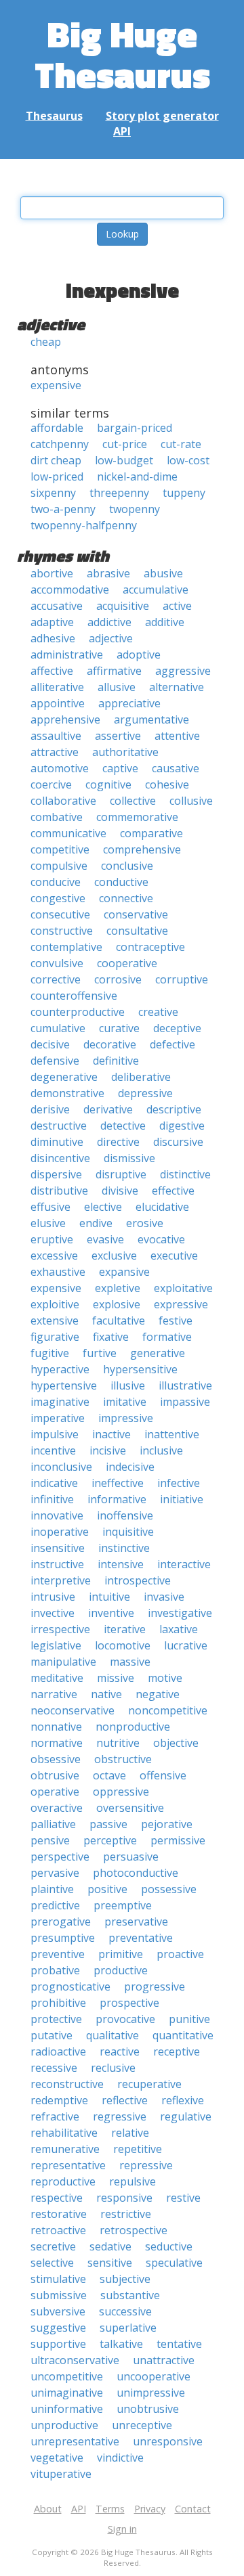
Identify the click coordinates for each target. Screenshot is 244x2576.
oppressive (121, 1792)
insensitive (58, 1548)
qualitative (113, 2035)
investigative (180, 1613)
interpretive (61, 1580)
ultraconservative (75, 2360)
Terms (110, 2509)
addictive (109, 622)
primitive (121, 1954)
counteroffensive (74, 996)
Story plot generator (162, 116)
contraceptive (150, 947)
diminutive (57, 1142)
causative (176, 768)
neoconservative (73, 1710)
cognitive (108, 784)
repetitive (138, 2149)
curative (119, 1028)
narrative (54, 1694)
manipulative (63, 1662)
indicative (54, 1483)
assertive (118, 736)
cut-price (125, 444)
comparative (151, 833)
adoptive (139, 654)
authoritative (125, 752)
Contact (193, 2509)
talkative (121, 2344)
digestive (182, 1126)
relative (130, 2133)
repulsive (133, 2181)
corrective (56, 979)
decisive (50, 1044)
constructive (62, 931)
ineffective (118, 1483)
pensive (50, 1840)
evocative (161, 1239)
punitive (189, 2019)
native (106, 1694)
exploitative (183, 1288)
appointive (58, 703)
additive (165, 622)
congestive (58, 898)
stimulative (58, 2279)
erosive (145, 1223)
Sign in (122, 2529)
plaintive (52, 1889)
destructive (59, 1126)
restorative (59, 2214)
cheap (46, 342)
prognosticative (70, 1986)
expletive (118, 1288)
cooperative (127, 963)
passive (108, 1824)
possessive (169, 1889)
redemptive (59, 2100)
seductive (169, 2246)
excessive (54, 1256)
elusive (48, 1223)
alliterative (57, 687)
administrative (67, 654)
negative (158, 1694)
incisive (108, 1450)
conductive (121, 882)
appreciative (129, 703)
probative (55, 1970)
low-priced (57, 476)
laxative (179, 1629)
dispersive (56, 1174)
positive (107, 1889)
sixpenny (53, 493)
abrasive (108, 573)
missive (116, 1678)
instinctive (124, 1548)
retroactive (58, 2230)
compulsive (59, 866)
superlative (128, 2328)
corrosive (118, 979)
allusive (117, 687)
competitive (60, 849)
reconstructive (67, 2084)
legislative (56, 1645)
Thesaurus (54, 116)
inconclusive (61, 1467)
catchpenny (60, 444)
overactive (57, 1808)
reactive (120, 2051)
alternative (177, 687)
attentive (177, 736)
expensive (56, 385)
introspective (138, 1580)
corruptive (182, 979)
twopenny (135, 509)
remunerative (65, 2149)
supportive (58, 2344)
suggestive (58, 2328)
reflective (125, 2100)
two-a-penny (63, 509)
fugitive (50, 1353)
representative (68, 2165)
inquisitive (128, 1532)
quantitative (183, 2035)
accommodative (70, 590)
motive (165, 1678)
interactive (184, 1564)
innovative (57, 1515)
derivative (108, 1109)
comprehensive (142, 849)
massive (130, 1662)
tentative (179, 2344)
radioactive (58, 2051)
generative (158, 1353)
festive (176, 1320)
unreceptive (142, 2425)
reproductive (63, 2181)
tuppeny (184, 493)
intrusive (53, 1597)
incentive (53, 1450)
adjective (111, 638)
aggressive (183, 671)
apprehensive (65, 719)
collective (133, 801)
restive (183, 2198)
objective (176, 1743)
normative (57, 1743)
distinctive (185, 1174)
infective (179, 1483)
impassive (185, 1402)
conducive (56, 882)
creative (158, 1012)
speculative (174, 2263)
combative (57, 817)
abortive (52, 573)
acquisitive (123, 606)
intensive (121, 1564)
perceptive (110, 1840)
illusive (128, 1385)
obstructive (123, 1759)
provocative (125, 2019)
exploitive (55, 1304)
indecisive (130, 1467)
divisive (120, 1191)
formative (167, 1337)
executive (174, 1256)
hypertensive (64, 1385)
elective (103, 1207)
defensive (55, 1061)
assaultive (56, 736)
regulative (186, 2116)
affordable (57, 428)
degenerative (64, 1077)
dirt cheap (56, 460)
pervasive (55, 1873)
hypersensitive (140, 1369)
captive (120, 768)
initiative (182, 1499)
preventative (141, 1938)
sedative (110, 2246)
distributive (59, 1191)
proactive (180, 1954)
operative (55, 1792)
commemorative (137, 817)
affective (52, 671)
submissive (59, 2295)
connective (126, 898)
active (177, 606)
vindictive (120, 2458)
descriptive (174, 1109)
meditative (57, 1678)
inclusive (161, 1450)
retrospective (134, 2230)
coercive (51, 784)
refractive (55, 2116)
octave (109, 1775)
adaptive (52, 622)
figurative (55, 1337)
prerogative (61, 1922)
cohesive (167, 784)
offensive (163, 1775)
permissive (178, 1840)
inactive (111, 1434)
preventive (58, 1954)
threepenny (119, 493)
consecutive (60, 914)
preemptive (123, 1905)
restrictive (126, 2214)
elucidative (162, 1207)
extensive (55, 1320)
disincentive (60, 1158)
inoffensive (125, 1515)
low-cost (188, 460)
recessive (54, 2068)
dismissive (129, 1158)
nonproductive (133, 1727)
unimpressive (151, 2393)
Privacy (150, 2509)
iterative (125, 1629)
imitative (125, 1402)
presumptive (63, 1938)
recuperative (149, 2084)
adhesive (53, 638)
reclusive (113, 2068)
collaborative (63, 801)
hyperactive (60, 1369)
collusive (191, 801)
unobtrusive (148, 2409)
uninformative (67, 2409)
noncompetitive (168, 1710)
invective (53, 1613)
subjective (125, 2279)
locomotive (123, 1645)
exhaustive (58, 1272)
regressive (120, 2116)
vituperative (61, 2474)
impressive (126, 1418)
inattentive (172, 1434)
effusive (50, 1207)
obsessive (56, 1759)
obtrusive (55, 1775)
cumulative (58, 1028)
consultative (137, 931)
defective (172, 1044)
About (48, 2509)
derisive (50, 1109)
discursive (178, 1142)
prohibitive (58, 2003)
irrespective (60, 1629)
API (122, 131)
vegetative (57, 2458)
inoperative (60, 1532)
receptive (177, 2051)
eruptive (52, 1239)
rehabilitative (64, 2133)
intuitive (109, 1597)
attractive (55, 752)
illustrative (185, 1385)
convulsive (57, 963)
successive (125, 2311)
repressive (146, 2165)
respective (57, 2198)
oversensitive (130, 1808)
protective (56, 2019)
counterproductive (78, 1012)
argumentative (151, 719)
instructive (57, 1564)
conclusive (127, 866)
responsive (124, 2198)
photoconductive (136, 1873)
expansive (124, 1272)
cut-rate (181, 444)
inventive (111, 1613)
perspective (60, 1857)
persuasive (131, 1857)
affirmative (114, 671)
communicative (68, 833)
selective (52, 2263)
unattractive (164, 2360)
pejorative (167, 1824)
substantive (130, 2295)
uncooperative (154, 2376)
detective (123, 1126)
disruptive (121, 1174)
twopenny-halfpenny (84, 525)
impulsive (55, 1434)
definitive (116, 1061)
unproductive (64, 2425)
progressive (155, 1986)
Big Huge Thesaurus (122, 54)
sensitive (110, 2263)
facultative (119, 1320)
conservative (136, 914)
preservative (136, 1922)
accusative (57, 606)
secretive (53, 2246)
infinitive (52, 1499)
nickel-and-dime (137, 476)
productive (121, 1970)
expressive (181, 1304)
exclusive (114, 1256)
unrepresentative (75, 2441)
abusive (163, 573)
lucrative (186, 1645)
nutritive (118, 1743)
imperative (58, 1418)
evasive (105, 1239)
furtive (100, 1353)
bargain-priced (135, 428)
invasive (164, 1597)
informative (117, 1499)
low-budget (124, 460)
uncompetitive (67, 2376)
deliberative (141, 1077)
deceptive (177, 1028)
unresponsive (168, 2441)
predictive (55, 1905)
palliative (53, 1824)
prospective (129, 2003)
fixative (111, 1337)
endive (96, 1223)
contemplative (66, 947)
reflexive (183, 2100)
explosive (117, 1304)
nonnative (56, 1727)
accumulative (156, 590)
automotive (60, 768)
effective (173, 1191)
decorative (110, 1044)
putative (52, 2035)
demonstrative (67, 1093)
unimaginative (67, 2393)
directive (118, 1142)
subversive (58, 2311)
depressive (145, 1093)
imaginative (60, 1402)
